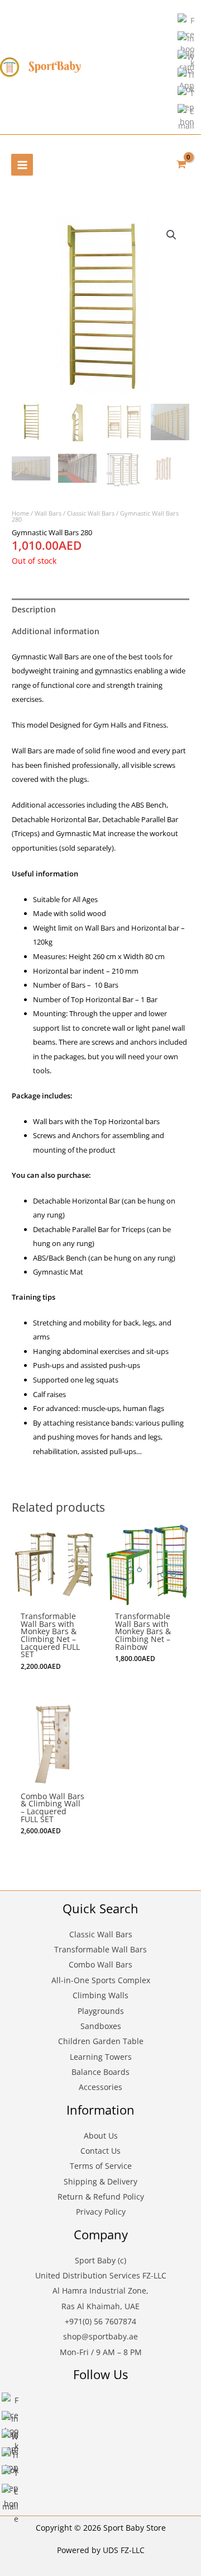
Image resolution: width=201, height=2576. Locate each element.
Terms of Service (101, 2166)
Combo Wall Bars (100, 1964)
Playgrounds (101, 2011)
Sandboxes (101, 2026)
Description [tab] (34, 609)
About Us (101, 2136)
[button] (171, 235)
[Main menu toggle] (22, 165)
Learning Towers (101, 2057)
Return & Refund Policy (101, 2197)
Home (20, 513)
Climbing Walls (100, 1995)
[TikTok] (186, 81)
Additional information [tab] (56, 631)
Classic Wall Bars (91, 513)
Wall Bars (48, 513)
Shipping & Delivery (100, 2181)
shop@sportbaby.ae (100, 2336)
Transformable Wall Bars (100, 1949)
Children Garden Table (101, 2041)
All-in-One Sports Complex (101, 1980)
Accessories (100, 2087)
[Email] (186, 118)
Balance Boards (100, 2072)
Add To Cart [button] (53, 1581)
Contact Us (100, 2151)
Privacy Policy (101, 2212)
